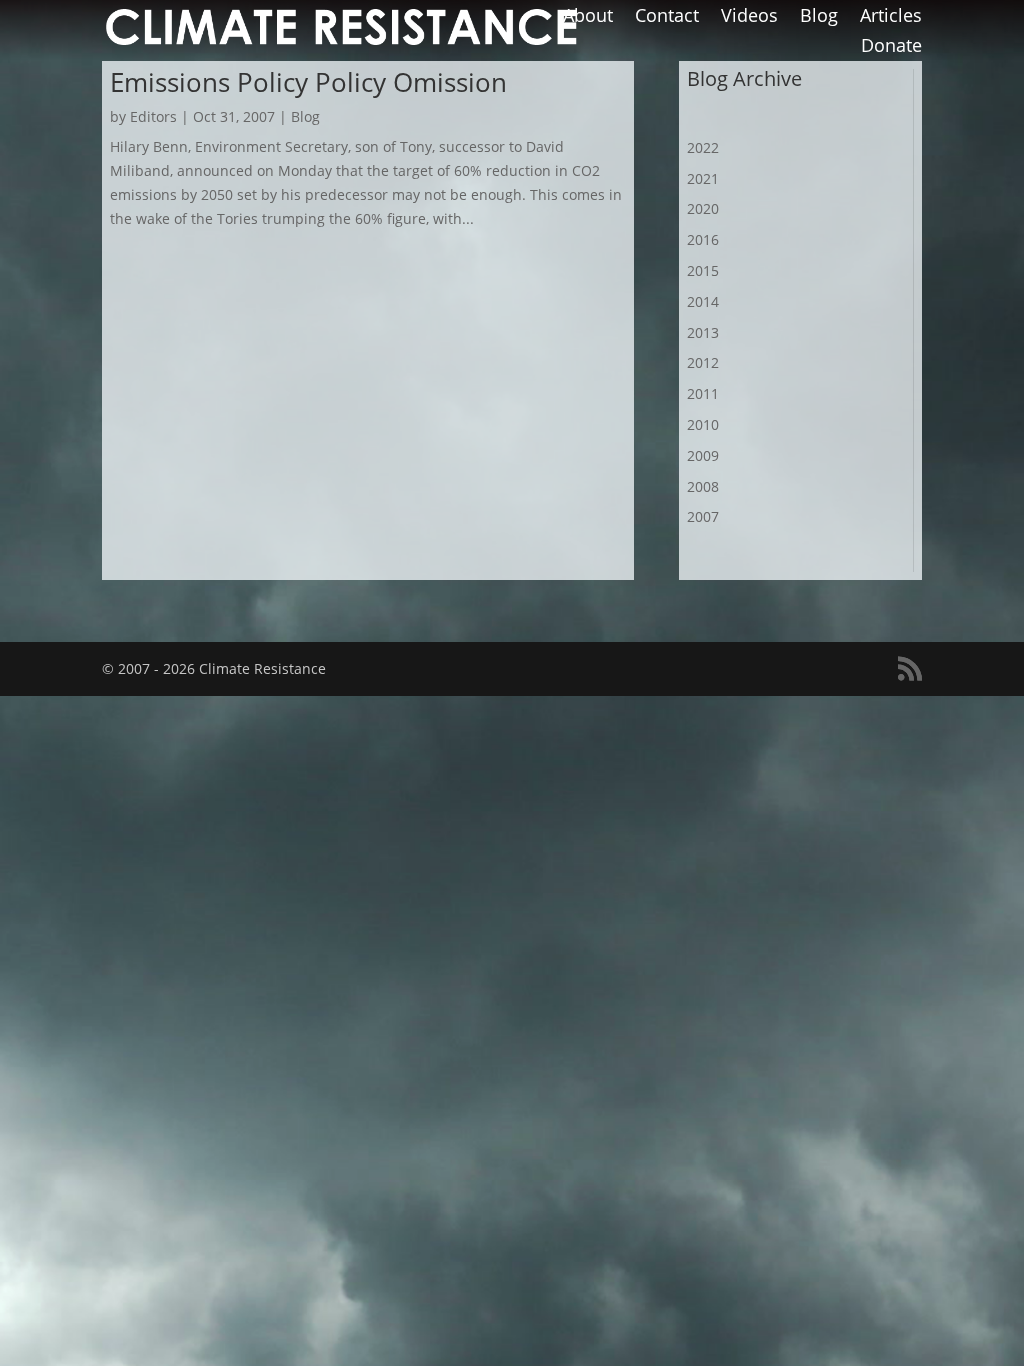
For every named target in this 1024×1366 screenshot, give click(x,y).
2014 (703, 301)
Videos (749, 17)
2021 (703, 178)
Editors (153, 116)
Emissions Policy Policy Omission (308, 82)
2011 (703, 393)
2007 (703, 516)
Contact (667, 17)
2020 (703, 208)
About (588, 17)
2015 (703, 270)
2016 (703, 239)
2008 (703, 486)
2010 (703, 424)
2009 (703, 455)
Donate (891, 47)
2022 (703, 147)
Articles (891, 17)
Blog (819, 17)
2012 (703, 362)
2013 (703, 332)
